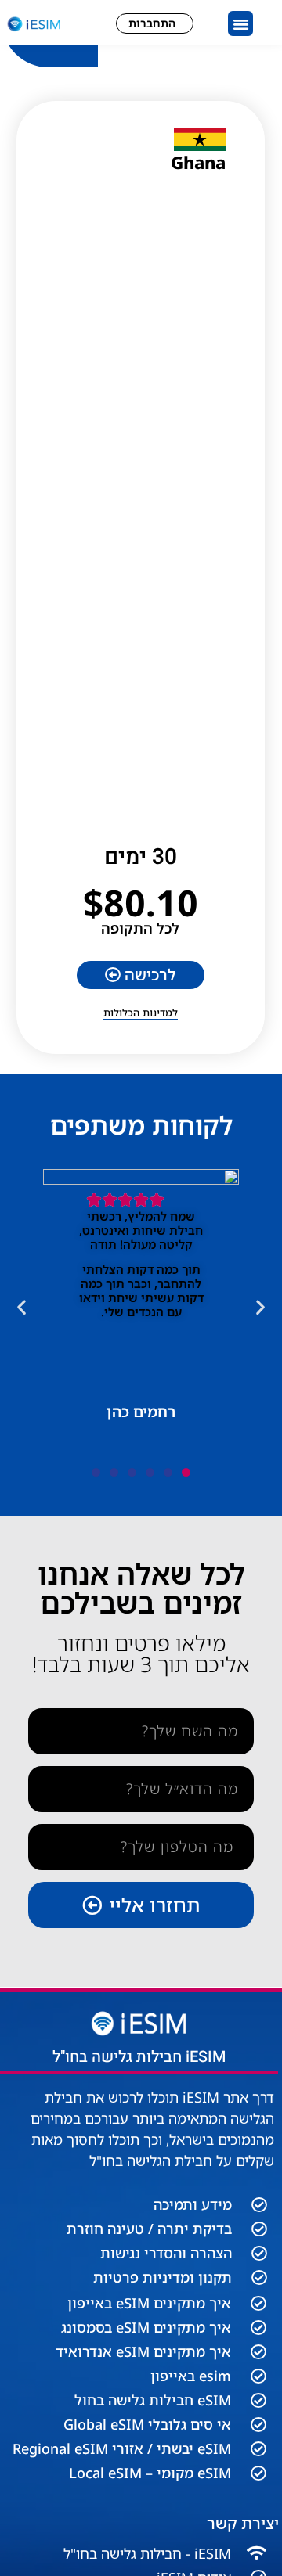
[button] (240, 23)
